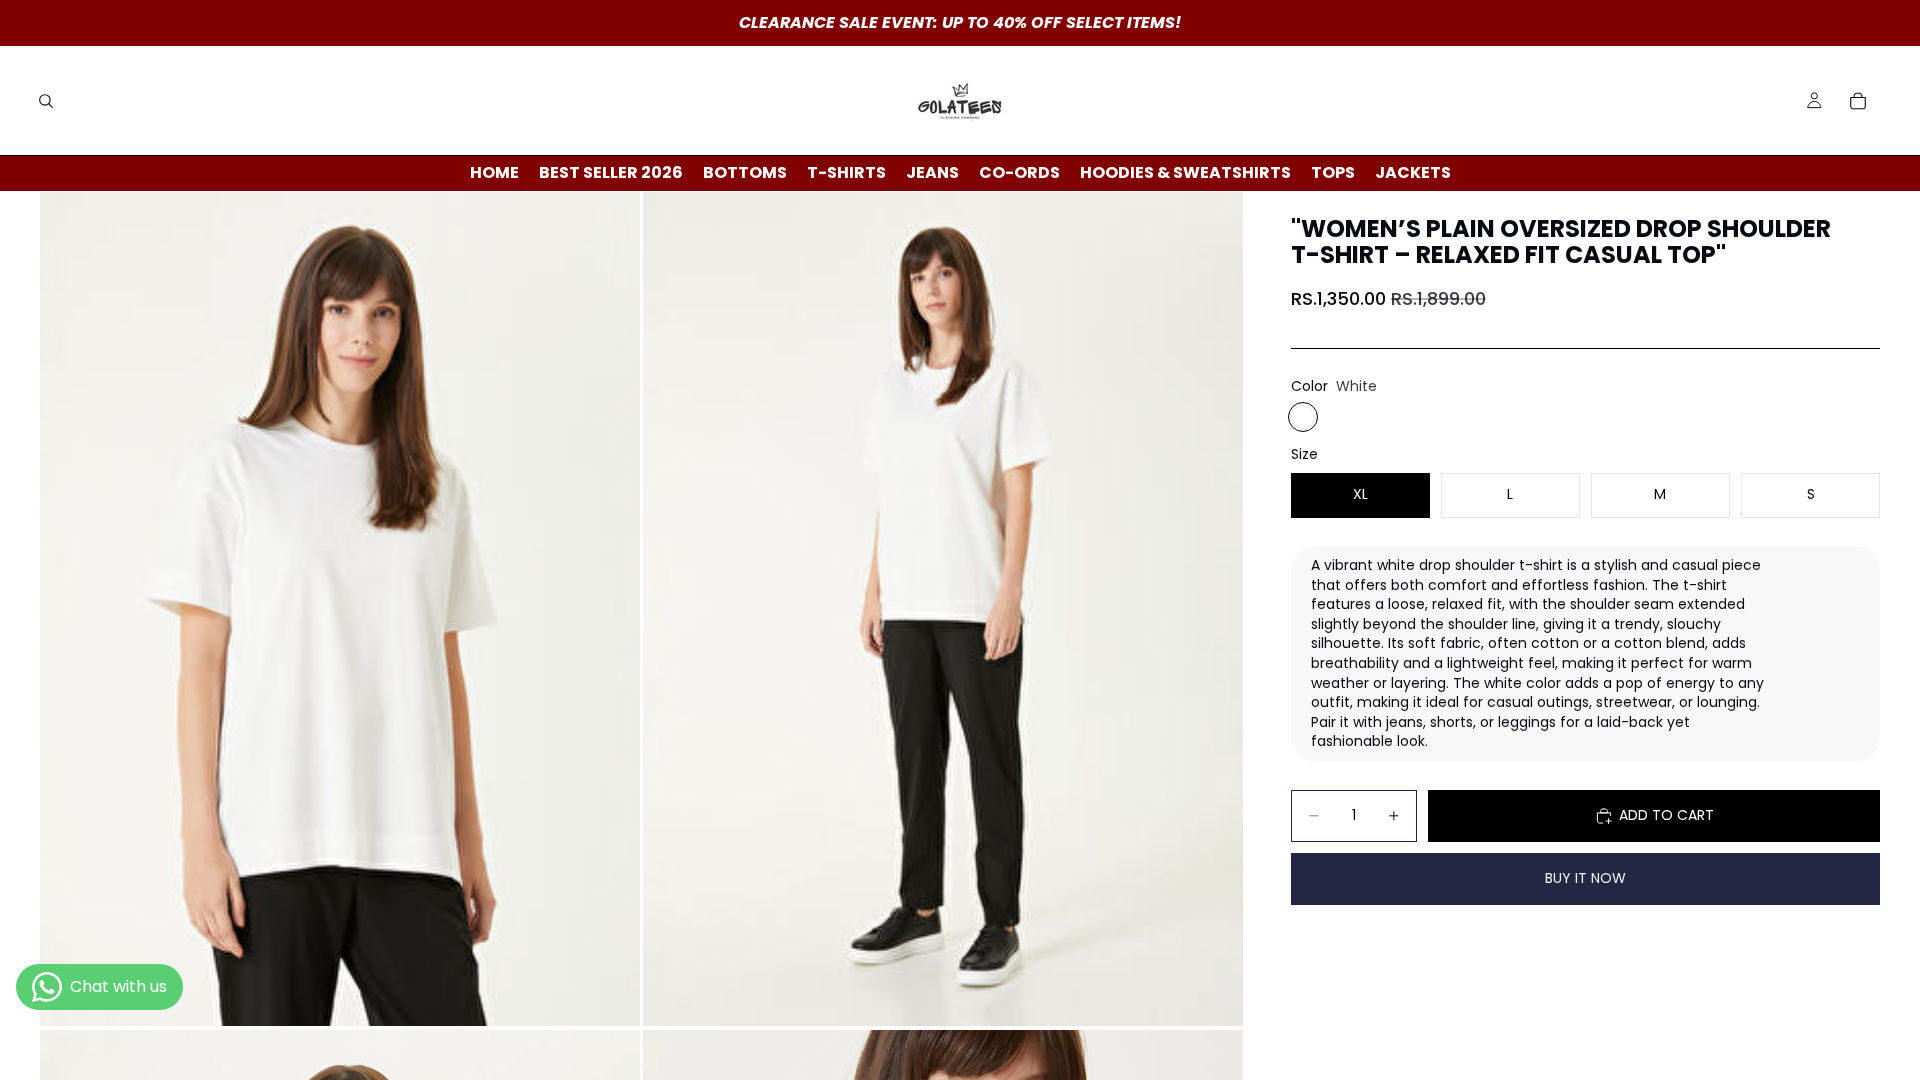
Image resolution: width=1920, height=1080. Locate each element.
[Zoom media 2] (943, 609)
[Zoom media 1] (340, 609)
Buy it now (1585, 878)
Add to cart (1666, 815)
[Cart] (1858, 101)
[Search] (46, 101)
